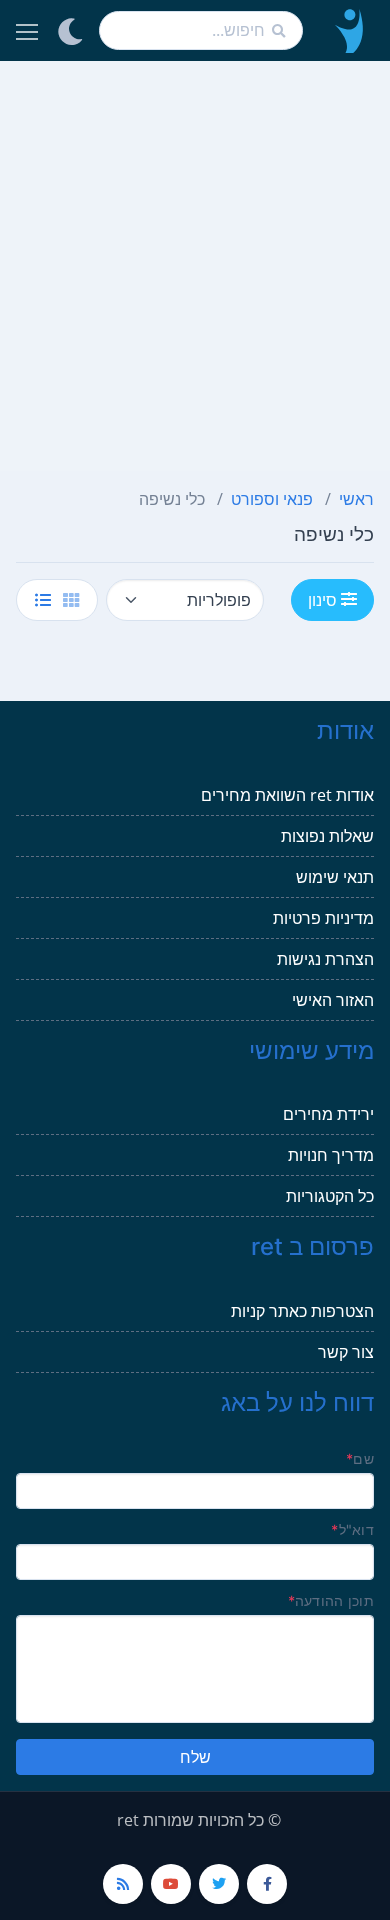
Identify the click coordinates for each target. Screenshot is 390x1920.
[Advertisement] (195, 266)
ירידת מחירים (328, 1114)
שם (360, 1458)
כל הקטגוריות (330, 1196)
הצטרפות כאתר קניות (302, 1311)
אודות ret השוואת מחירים (287, 795)
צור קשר (346, 1352)
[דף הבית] (346, 30)
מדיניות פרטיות (323, 918)
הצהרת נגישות (325, 959)
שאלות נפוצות (327, 836)
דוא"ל (352, 1529)
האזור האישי (333, 1000)
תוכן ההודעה (331, 1600)
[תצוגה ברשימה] (43, 600)
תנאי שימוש (335, 877)
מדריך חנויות (331, 1155)
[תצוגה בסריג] (71, 600)
